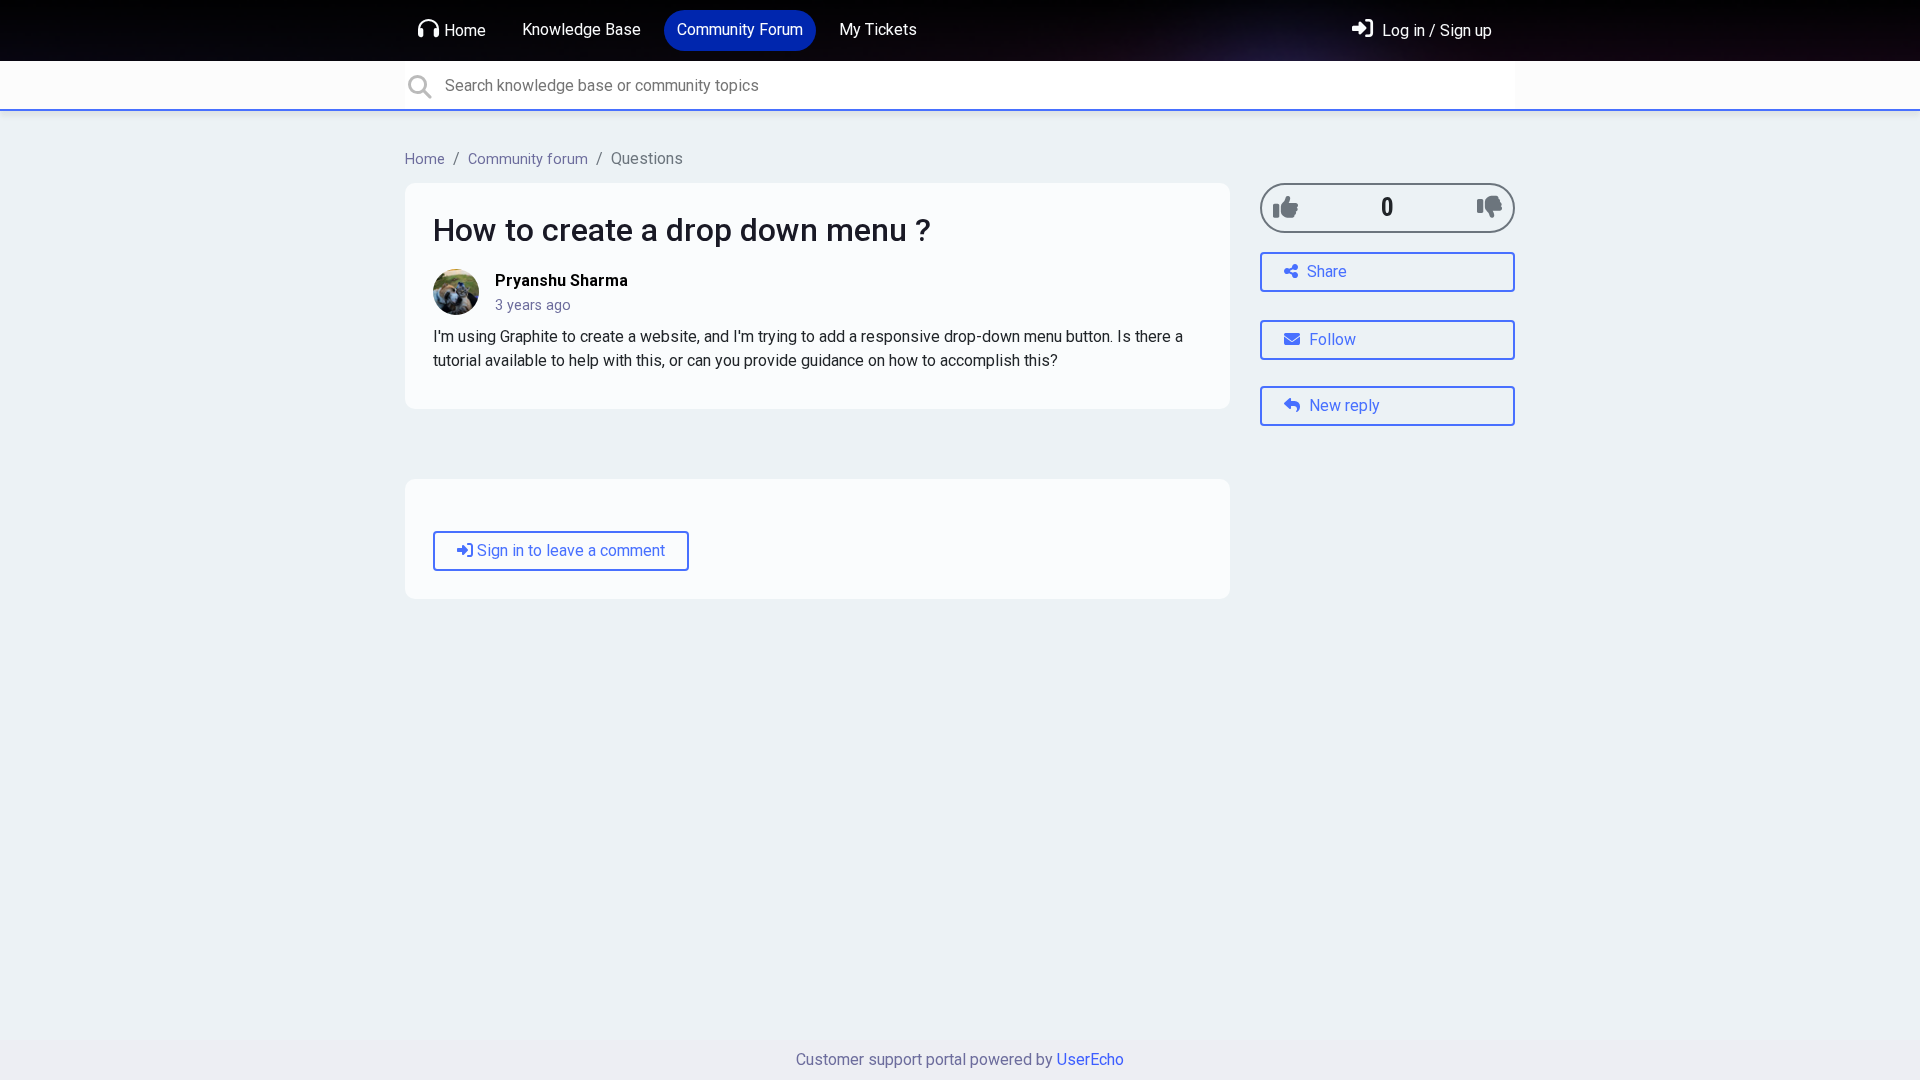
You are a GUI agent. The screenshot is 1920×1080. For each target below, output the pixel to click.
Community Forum (740, 29)
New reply (1342, 405)
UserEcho (1090, 1059)
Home (465, 30)
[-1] (1489, 207)
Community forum (528, 159)
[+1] (1285, 207)
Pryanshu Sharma (561, 280)
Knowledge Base (581, 29)
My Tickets (878, 29)
